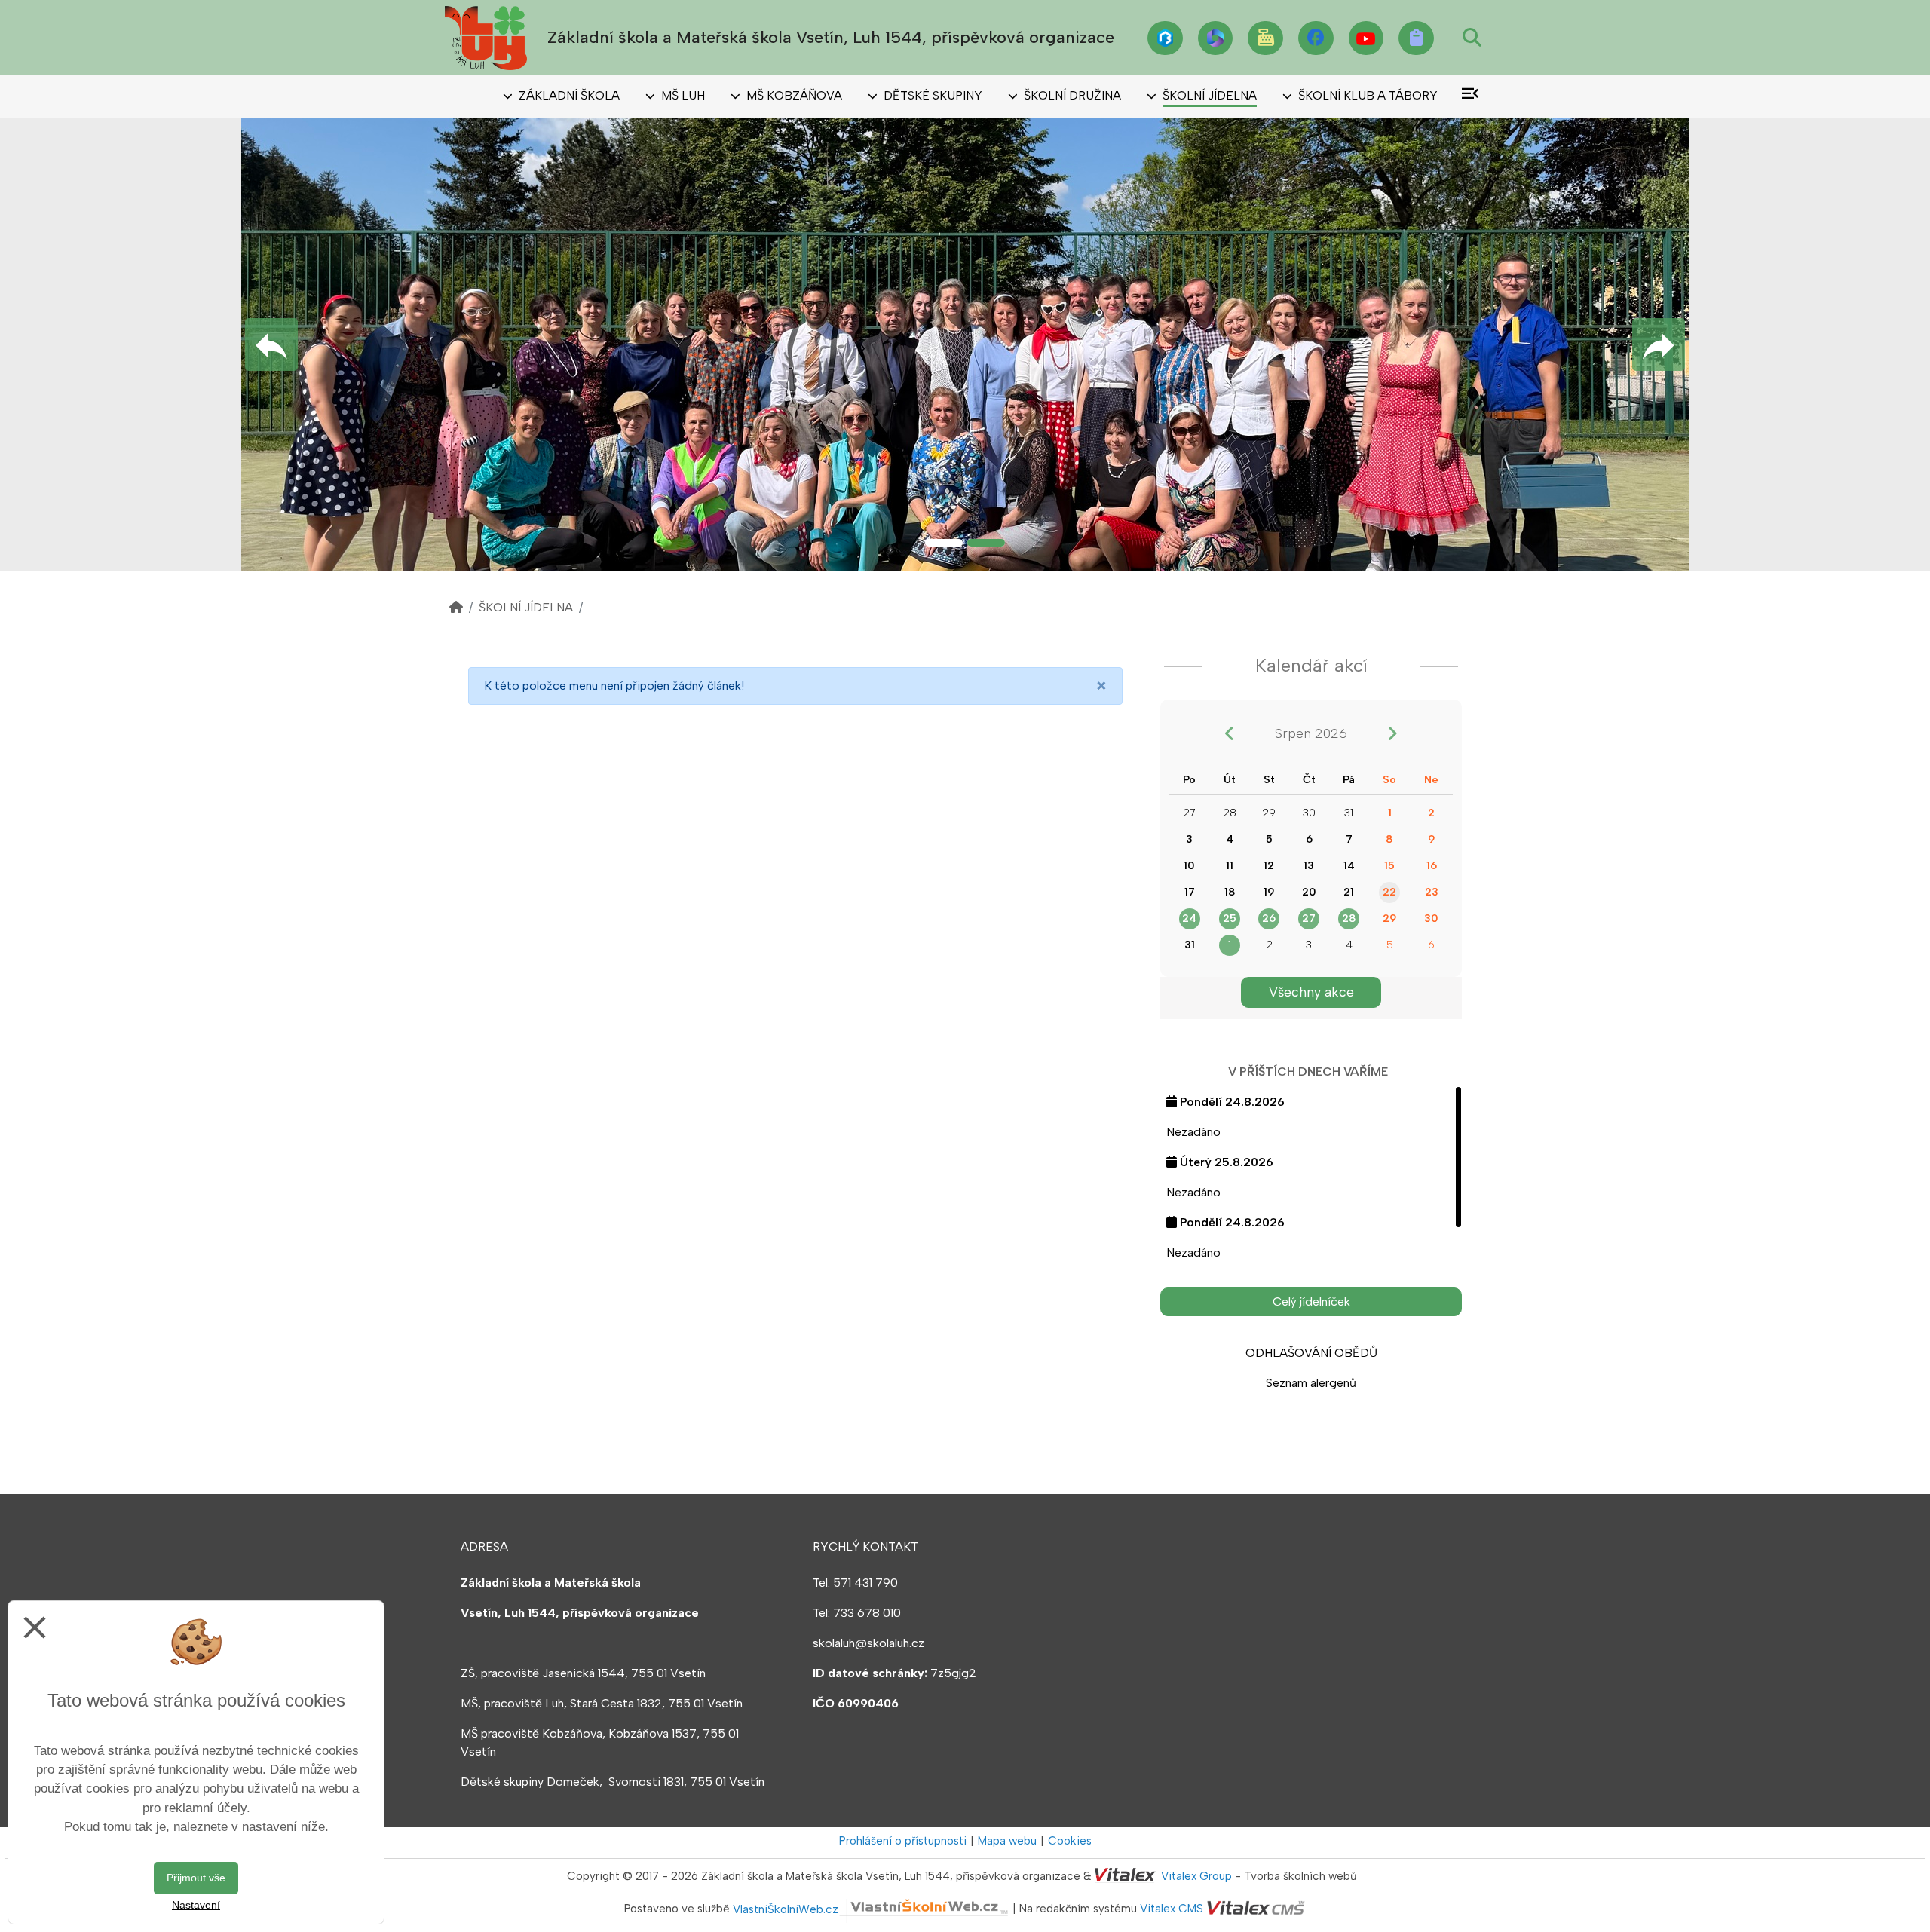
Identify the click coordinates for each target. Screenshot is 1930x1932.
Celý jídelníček (1311, 1301)
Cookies (1070, 1841)
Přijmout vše (196, 1878)
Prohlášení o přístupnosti (903, 1841)
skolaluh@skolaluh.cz (868, 1643)
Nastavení (196, 1905)
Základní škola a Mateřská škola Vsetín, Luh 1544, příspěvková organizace (831, 37)
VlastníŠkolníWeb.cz (786, 1909)
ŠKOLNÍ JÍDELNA (526, 607)
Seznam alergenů (1311, 1383)
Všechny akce (1311, 992)
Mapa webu (1007, 1841)
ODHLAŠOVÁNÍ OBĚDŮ (1311, 1353)
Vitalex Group (1196, 1876)
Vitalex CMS (1172, 1909)
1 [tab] (944, 543)
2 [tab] (986, 543)
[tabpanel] (965, 344)
